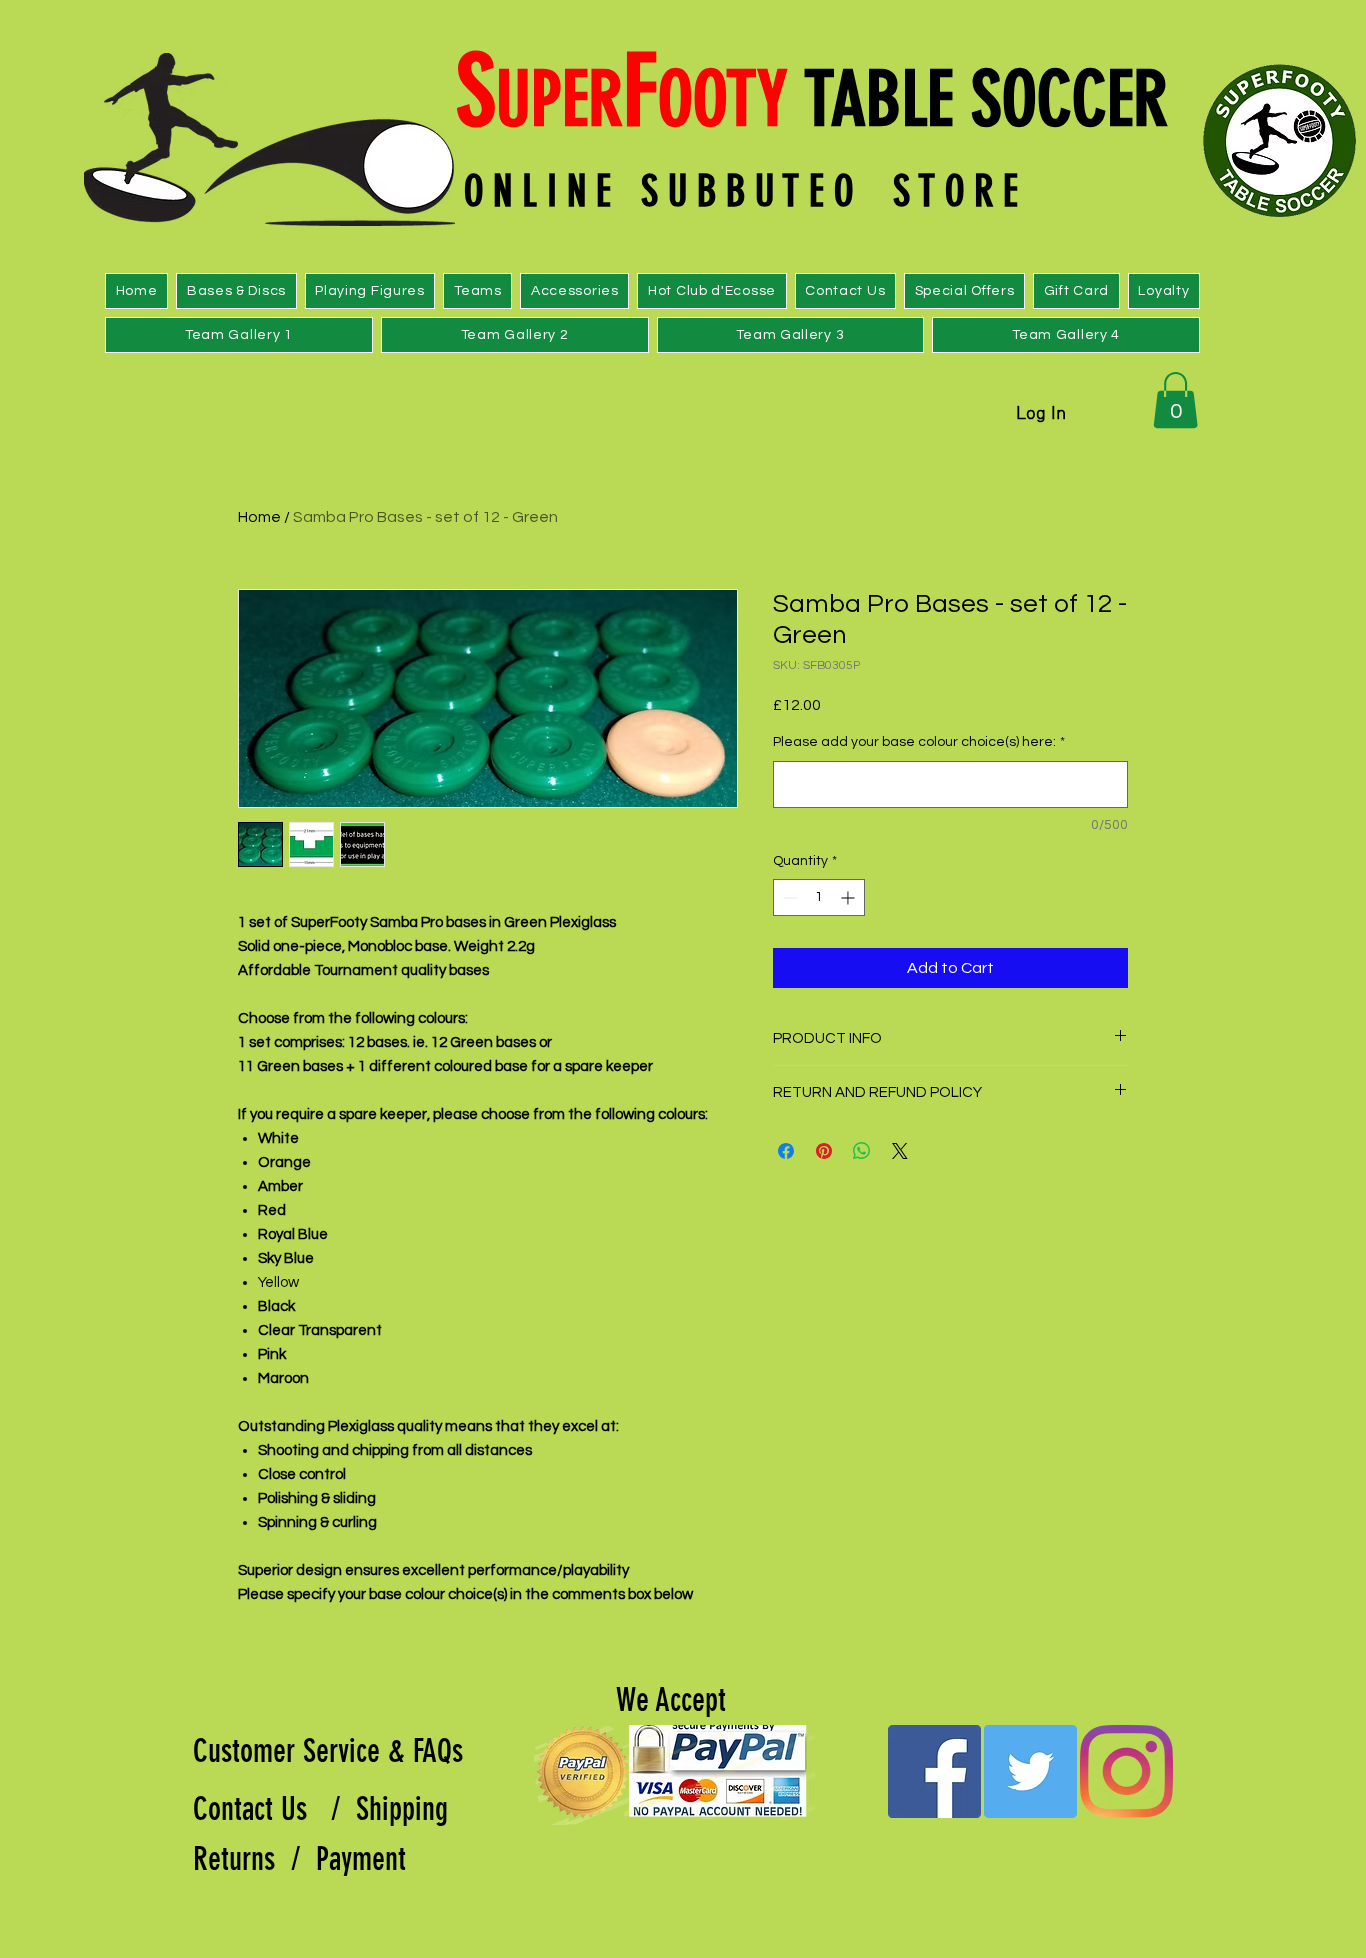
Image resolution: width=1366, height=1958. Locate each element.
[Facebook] (934, 1771)
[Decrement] (788, 897)
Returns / (254, 1859)
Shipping (406, 1809)
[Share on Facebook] (786, 1151)
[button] (1175, 400)
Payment (365, 1859)
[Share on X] (900, 1151)
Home (259, 517)
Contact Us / (274, 1809)
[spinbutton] (819, 897)
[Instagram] (1126, 1771)
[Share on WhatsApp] (862, 1151)
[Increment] (849, 897)
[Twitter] (1030, 1771)
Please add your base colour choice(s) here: (919, 742)
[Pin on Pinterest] (824, 1151)
